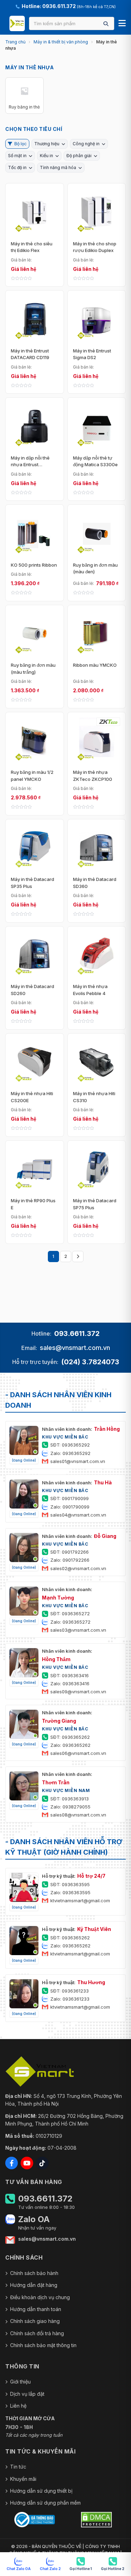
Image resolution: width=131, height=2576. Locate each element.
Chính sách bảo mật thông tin (43, 2345)
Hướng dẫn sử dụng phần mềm (45, 2503)
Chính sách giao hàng (35, 2321)
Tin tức (18, 2467)
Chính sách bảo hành (34, 2273)
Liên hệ (18, 2406)
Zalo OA (34, 2219)
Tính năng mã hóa (58, 167)
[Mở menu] (122, 23)
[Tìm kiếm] (106, 24)
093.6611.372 (77, 1333)
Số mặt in (17, 156)
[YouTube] (27, 2163)
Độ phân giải (79, 156)
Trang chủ (15, 42)
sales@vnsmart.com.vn (75, 1348)
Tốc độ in (17, 167)
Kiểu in (46, 156)
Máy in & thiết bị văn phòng (61, 42)
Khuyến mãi (23, 2479)
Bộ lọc (20, 144)
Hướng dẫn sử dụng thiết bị (41, 2491)
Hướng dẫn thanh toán (36, 2309)
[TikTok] (42, 2163)
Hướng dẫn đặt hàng (34, 2285)
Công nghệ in (86, 144)
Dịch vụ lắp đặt (27, 2394)
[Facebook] (12, 2163)
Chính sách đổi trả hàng (37, 2333)
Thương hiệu (47, 144)
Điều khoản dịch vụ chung (40, 2297)
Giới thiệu (20, 2382)
